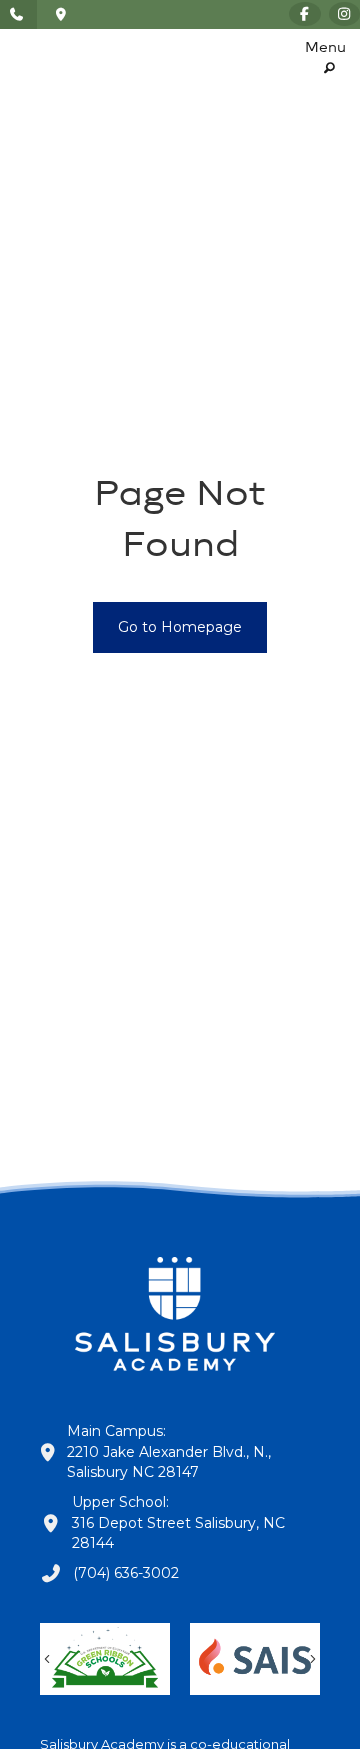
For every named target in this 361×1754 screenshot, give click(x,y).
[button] (325, 60)
